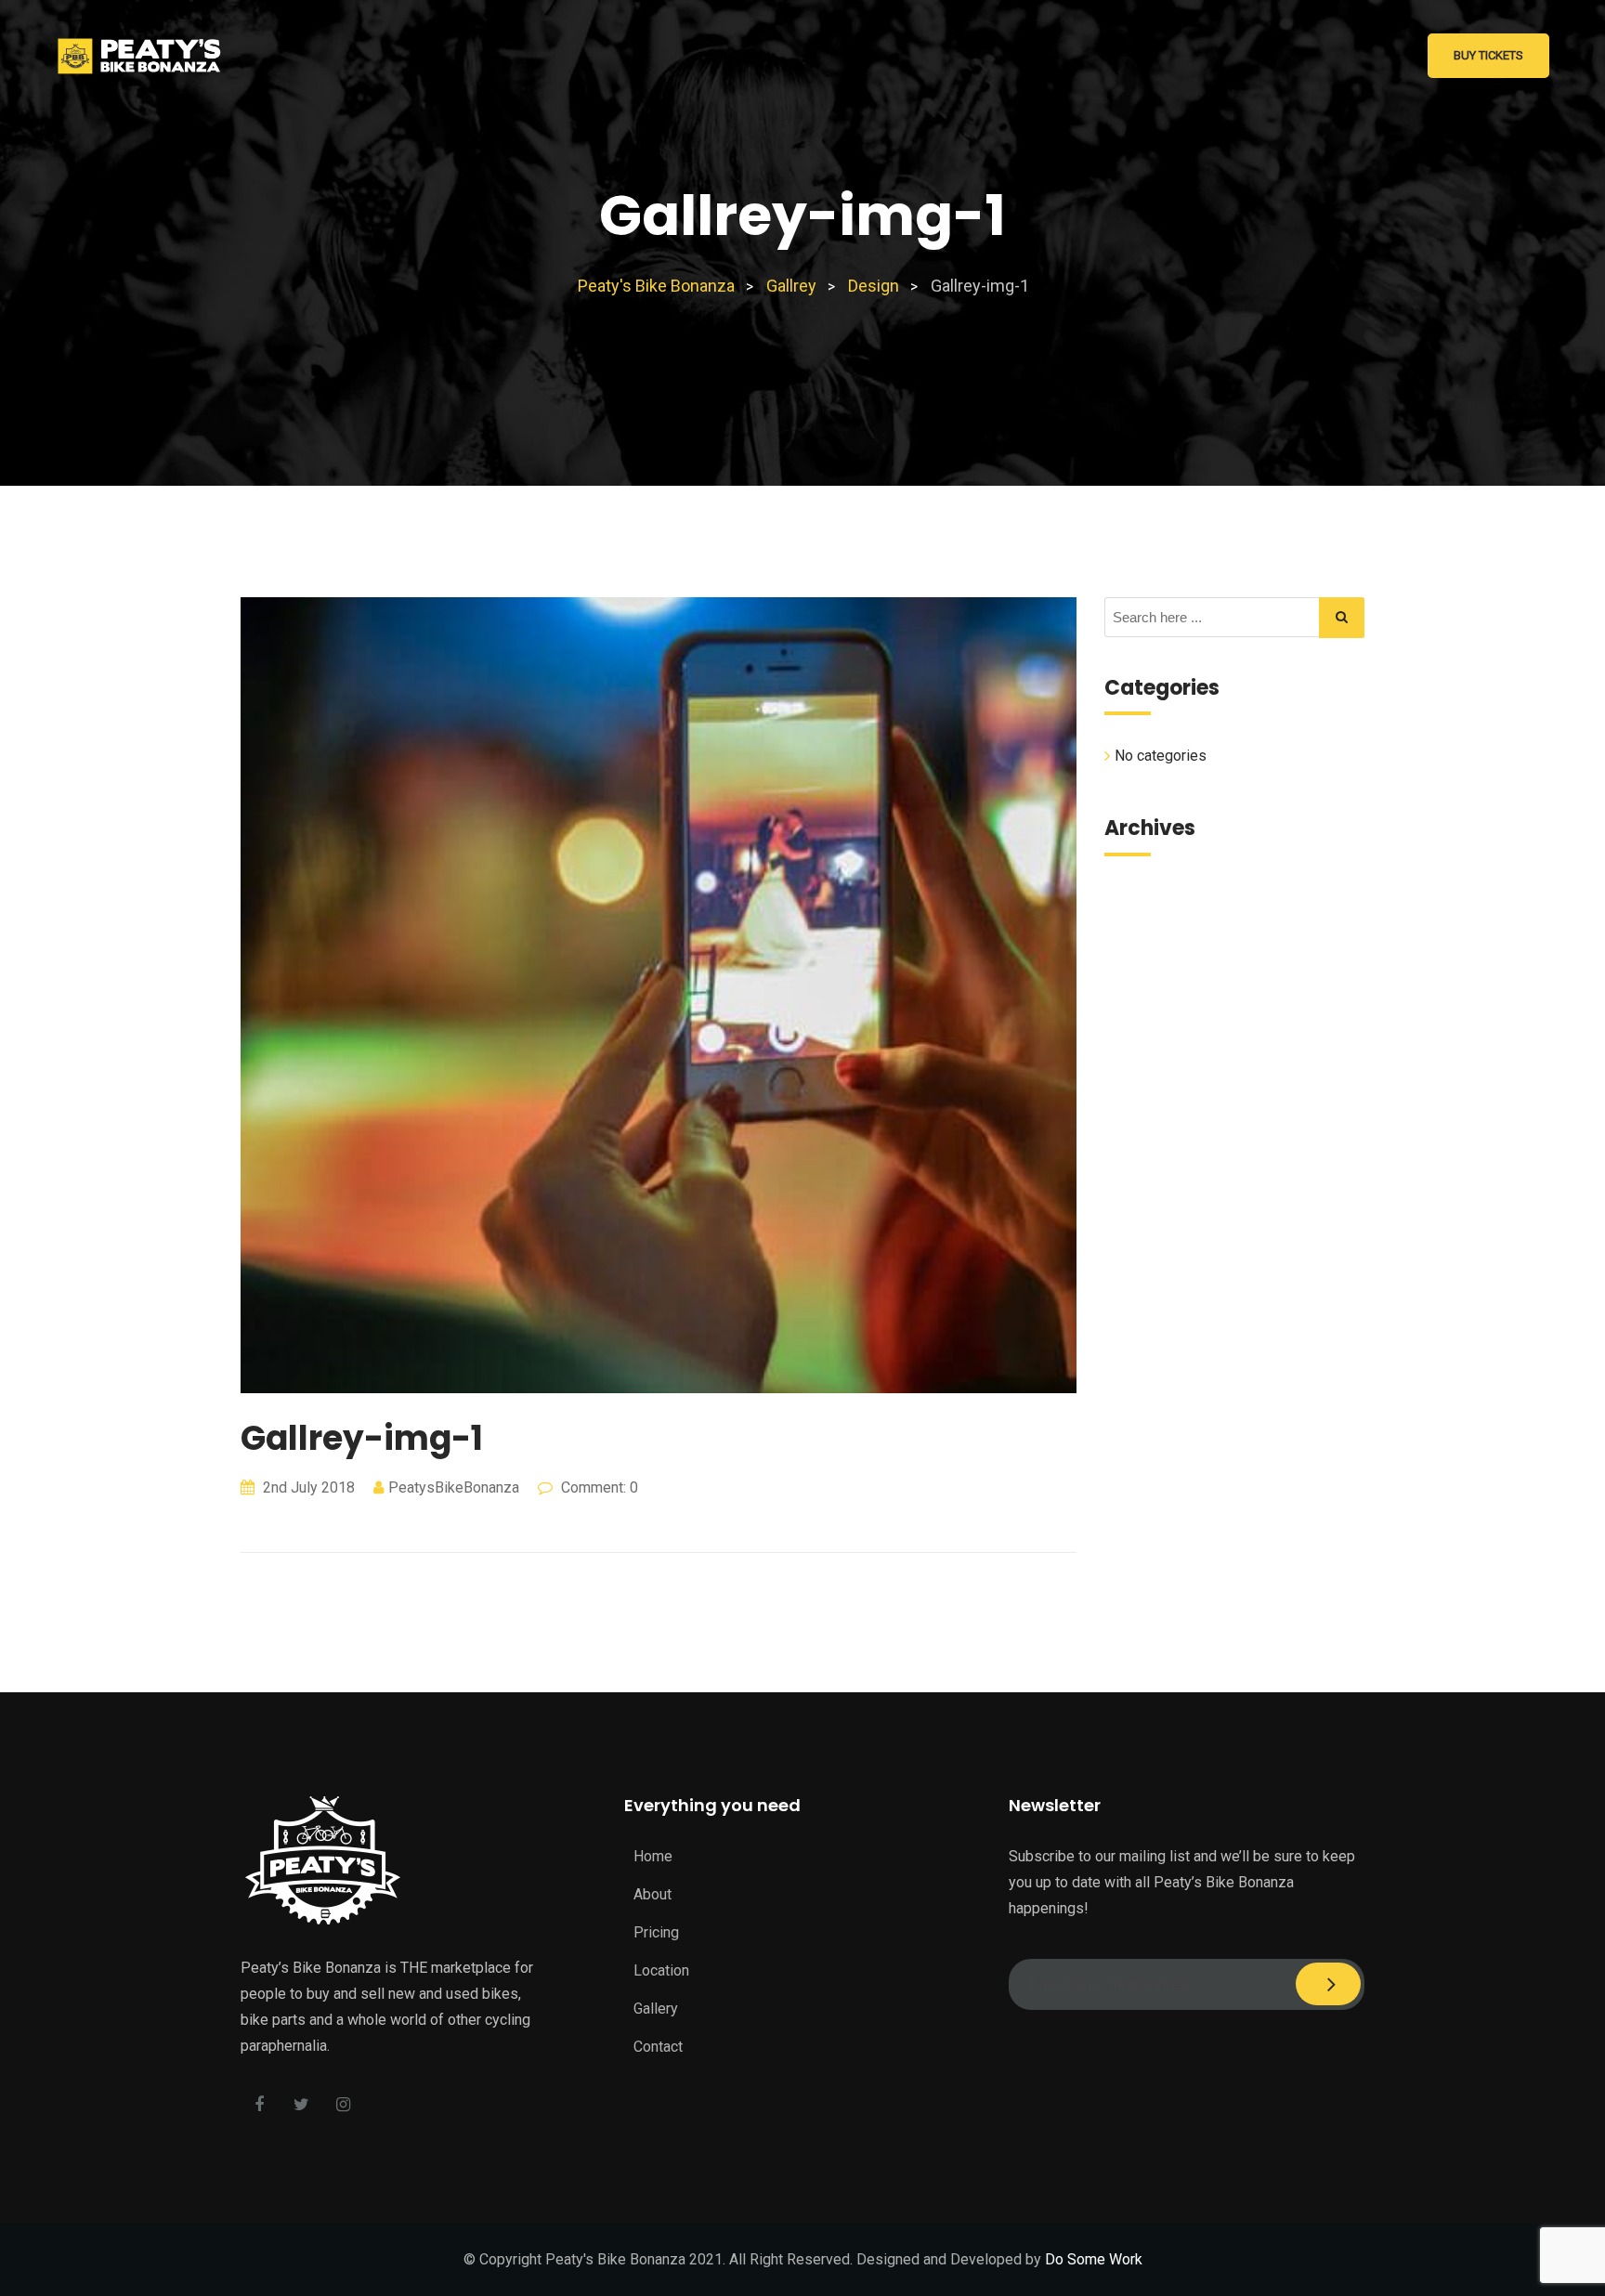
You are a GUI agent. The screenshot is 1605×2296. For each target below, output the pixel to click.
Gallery (656, 2009)
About (652, 1894)
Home (653, 1856)
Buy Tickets (1488, 55)
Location (661, 1970)
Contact (658, 2047)
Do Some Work (1094, 2259)
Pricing (656, 1932)
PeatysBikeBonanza (454, 1487)
